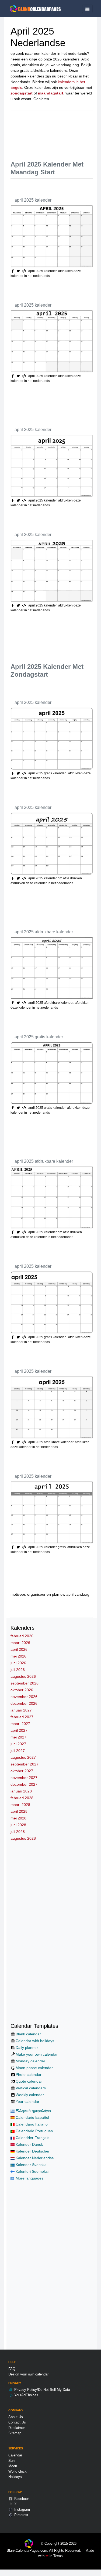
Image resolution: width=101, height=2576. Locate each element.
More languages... (31, 2178)
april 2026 (19, 1649)
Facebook (21, 2499)
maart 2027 (20, 1724)
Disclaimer (17, 2428)
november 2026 (24, 1697)
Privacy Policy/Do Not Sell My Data (42, 2390)
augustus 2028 (23, 1838)
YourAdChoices (26, 2395)
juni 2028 (18, 1825)
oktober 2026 (22, 1690)
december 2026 (24, 1703)
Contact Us (17, 2422)
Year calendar (27, 2102)
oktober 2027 (22, 1771)
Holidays (15, 2477)
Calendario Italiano (31, 2124)
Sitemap (15, 2433)
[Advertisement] (56, 131)
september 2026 (25, 1683)
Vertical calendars (31, 2088)
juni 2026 (18, 1663)
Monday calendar (30, 2061)
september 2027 (25, 1764)
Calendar (15, 2455)
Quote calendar (29, 2081)
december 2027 (24, 1784)
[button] (19, 271)
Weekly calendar (30, 2095)
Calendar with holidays (35, 2041)
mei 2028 (18, 1818)
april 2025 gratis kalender (39, 1037)
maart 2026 (20, 1643)
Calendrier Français (32, 2138)
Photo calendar (29, 2075)
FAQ (12, 2369)
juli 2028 (18, 1832)
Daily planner (27, 2048)
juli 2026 (18, 1670)
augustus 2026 (23, 1676)
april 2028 (19, 1811)
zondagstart (22, 93)
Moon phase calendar (34, 2068)
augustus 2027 (23, 1757)
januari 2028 (21, 1791)
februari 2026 (22, 1636)
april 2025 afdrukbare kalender (44, 932)
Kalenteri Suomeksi (32, 2171)
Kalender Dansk (29, 2144)
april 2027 (19, 1730)
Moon (13, 2466)
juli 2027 (18, 1751)
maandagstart (51, 93)
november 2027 (24, 1778)
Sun (11, 2461)
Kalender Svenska (31, 2165)
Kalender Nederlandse (34, 2158)
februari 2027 (22, 1717)
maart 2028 (20, 1805)
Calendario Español (32, 2117)
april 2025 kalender (33, 200)
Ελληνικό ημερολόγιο (33, 2111)
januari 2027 (21, 1710)
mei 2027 (18, 1737)
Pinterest (21, 2515)
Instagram (22, 2509)
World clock (18, 2471)
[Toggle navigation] (87, 9)
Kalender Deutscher (32, 2151)
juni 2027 (18, 1744)
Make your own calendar (37, 2054)
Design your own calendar (28, 2374)
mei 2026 (18, 1656)
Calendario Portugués (34, 2131)
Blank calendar (28, 2034)
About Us (16, 2417)
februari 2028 (22, 1798)
